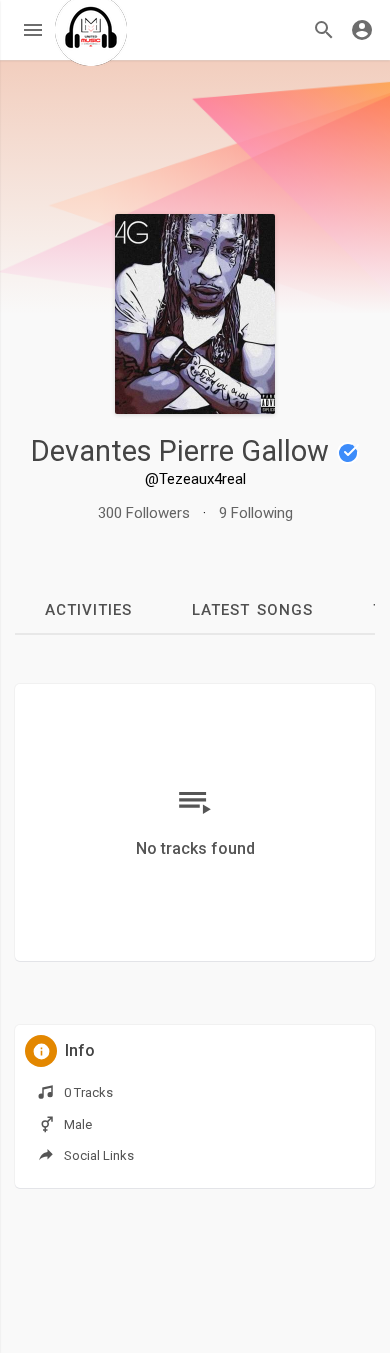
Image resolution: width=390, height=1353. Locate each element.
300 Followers (144, 513)
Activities (88, 610)
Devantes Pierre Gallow (183, 451)
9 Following (256, 513)
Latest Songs (252, 610)
